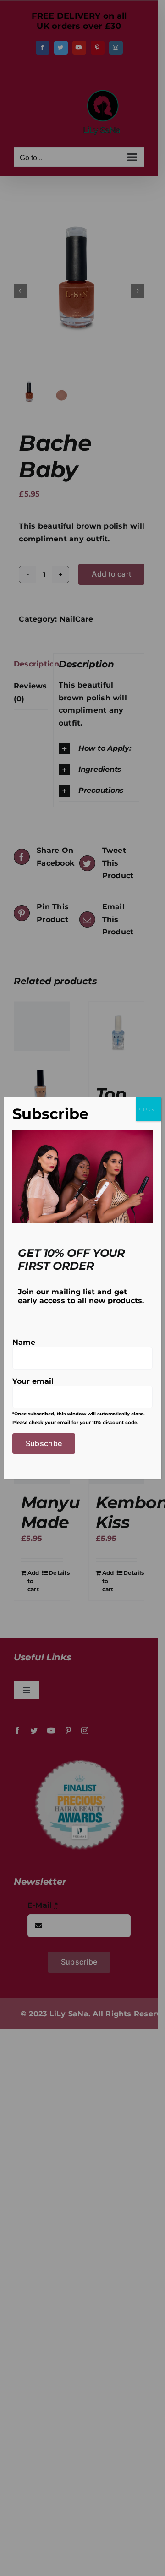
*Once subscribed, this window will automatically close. (79, 1414)
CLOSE (148, 1109)
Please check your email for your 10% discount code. (75, 1422)
